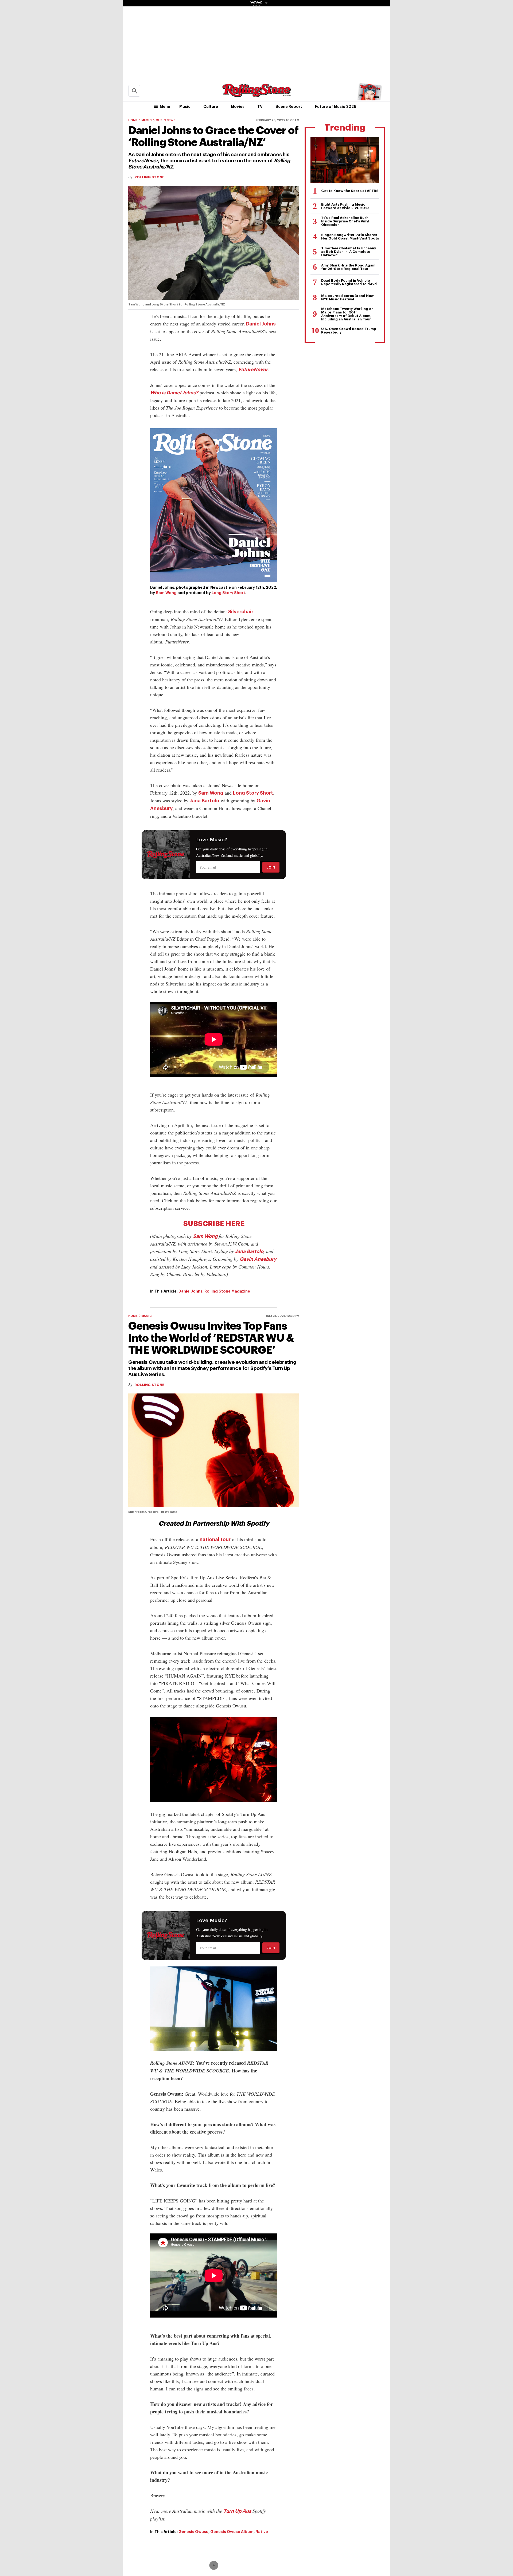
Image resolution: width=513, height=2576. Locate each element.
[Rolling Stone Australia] (256, 95)
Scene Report (289, 107)
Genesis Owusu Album (232, 2532)
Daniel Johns (261, 324)
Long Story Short (228, 593)
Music (185, 107)
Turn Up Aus (237, 2511)
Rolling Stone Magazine (227, 1291)
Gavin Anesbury (258, 1259)
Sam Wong (166, 593)
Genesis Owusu (193, 2532)
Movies (238, 107)
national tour (215, 1540)
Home (133, 120)
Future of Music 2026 (336, 107)
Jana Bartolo (205, 801)
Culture (211, 107)
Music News (166, 120)
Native (262, 2532)
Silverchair (241, 612)
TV (260, 107)
